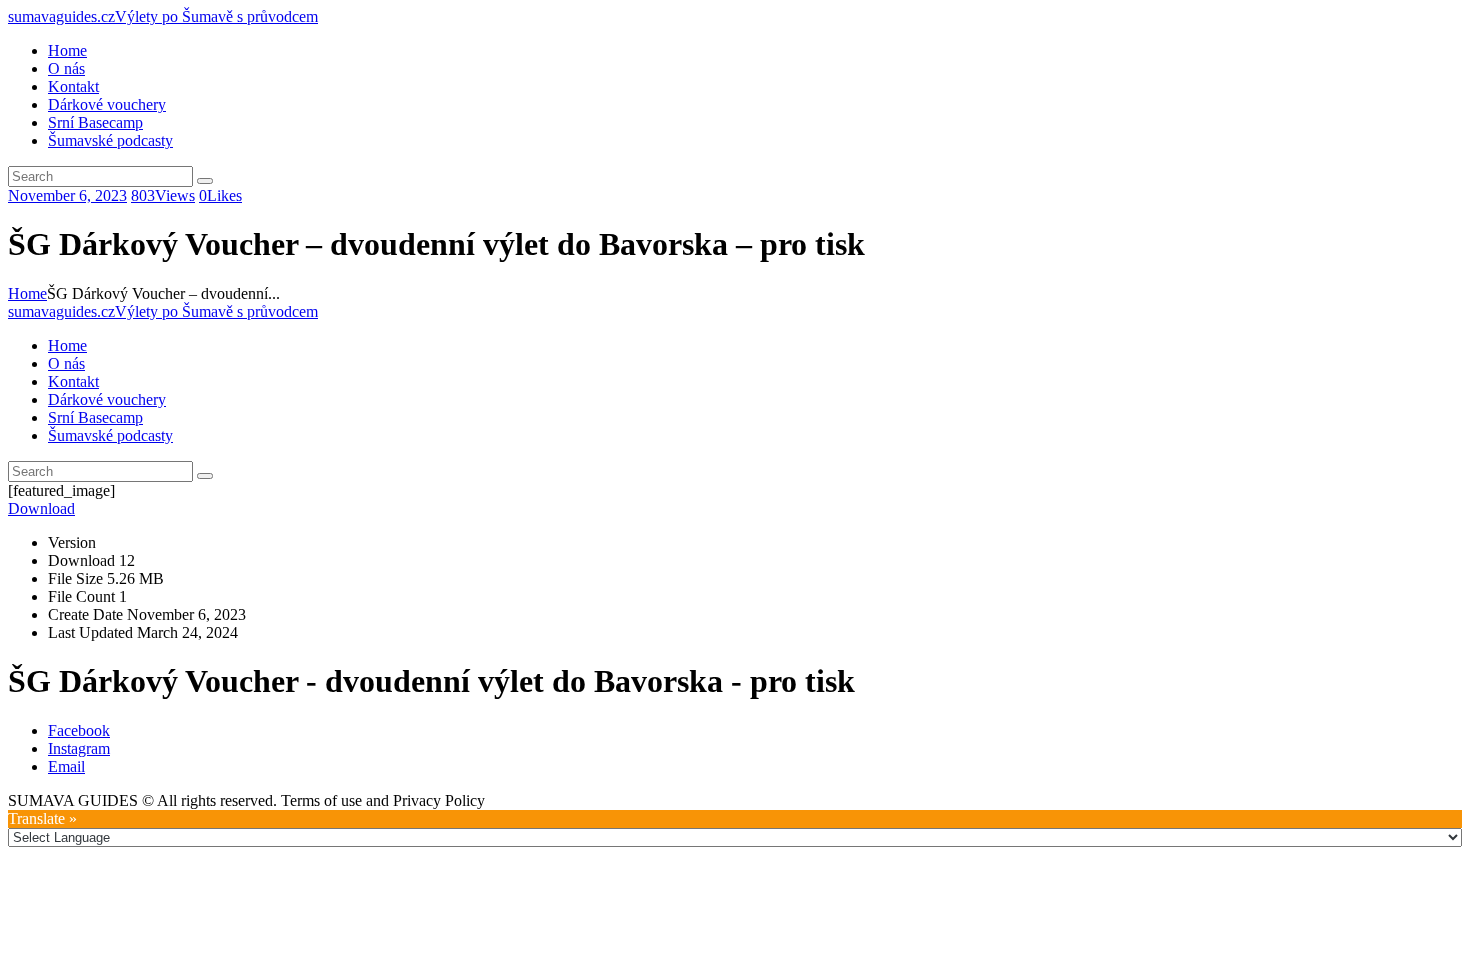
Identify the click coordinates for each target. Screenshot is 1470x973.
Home (27, 293)
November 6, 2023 (67, 195)
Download (41, 508)
